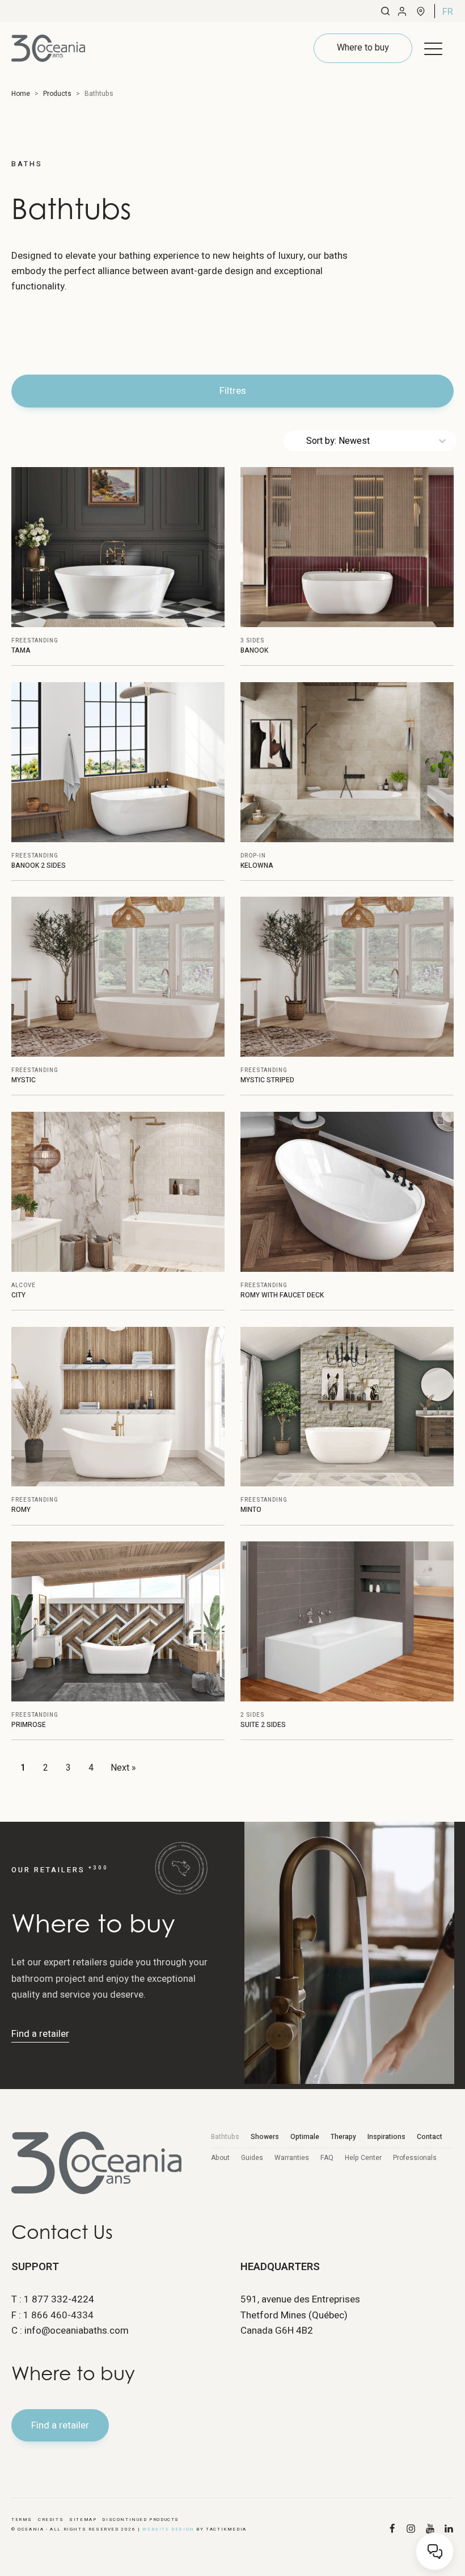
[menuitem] (448, 11)
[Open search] (385, 11)
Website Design (168, 2529)
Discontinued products (141, 2520)
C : (70, 2331)
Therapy (343, 2137)
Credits (51, 2520)
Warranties (292, 2158)
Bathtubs (225, 2137)
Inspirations (386, 2137)
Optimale (305, 2137)
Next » (123, 1768)
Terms (22, 2520)
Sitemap (83, 2520)
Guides (252, 2158)
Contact (430, 2137)
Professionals (415, 2158)
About (220, 2158)
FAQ (327, 2158)
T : (53, 2299)
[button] (433, 48)
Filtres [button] (233, 391)
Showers (265, 2137)
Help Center (363, 2158)
